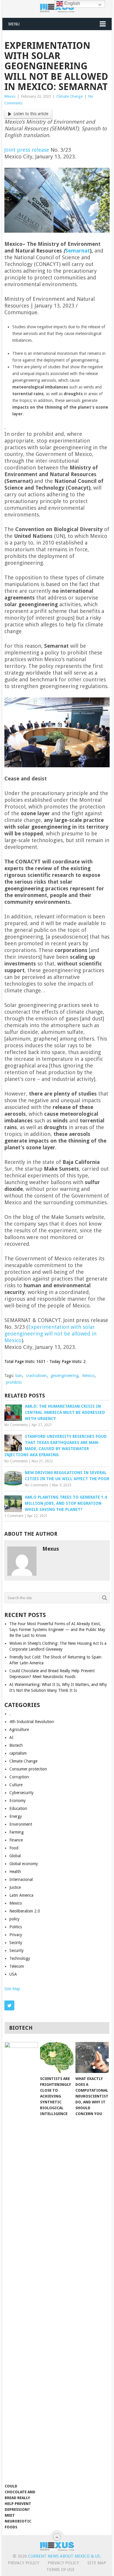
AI (11, 1737)
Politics (16, 1927)
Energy (16, 1816)
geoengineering (64, 1376)
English (72, 3)
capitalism (18, 1753)
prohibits (14, 1382)
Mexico (88, 1376)
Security (17, 1950)
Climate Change (70, 96)
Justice (15, 1887)
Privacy (16, 1935)
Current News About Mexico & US (64, 2556)
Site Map (12, 1989)
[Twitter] (9, 2005)
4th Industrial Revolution (32, 1722)
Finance (16, 1840)
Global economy (24, 1864)
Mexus (10, 96)
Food (14, 1848)
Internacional (21, 1879)
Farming (17, 1832)
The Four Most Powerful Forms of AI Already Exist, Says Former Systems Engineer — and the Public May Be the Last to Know (57, 1630)
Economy (18, 1801)
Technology (20, 1958)
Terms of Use (61, 2570)
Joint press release (27, 150)
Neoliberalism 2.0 (25, 1911)
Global (15, 1856)
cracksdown (36, 1376)
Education (18, 1808)
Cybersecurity (21, 1793)
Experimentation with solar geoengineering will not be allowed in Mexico (50, 1334)
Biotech (16, 1745)
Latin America (21, 1895)
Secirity (16, 1943)
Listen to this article (31, 114)
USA (13, 1974)
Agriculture (19, 1730)
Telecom (17, 1966)
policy (14, 1919)
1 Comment (14, 1516)
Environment (21, 1824)
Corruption (19, 1777)
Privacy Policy (24, 2563)
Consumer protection (28, 1769)
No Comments (16, 1425)
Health (15, 1872)
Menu (14, 24)
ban (19, 1376)
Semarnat (77, 251)
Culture (16, 1785)
